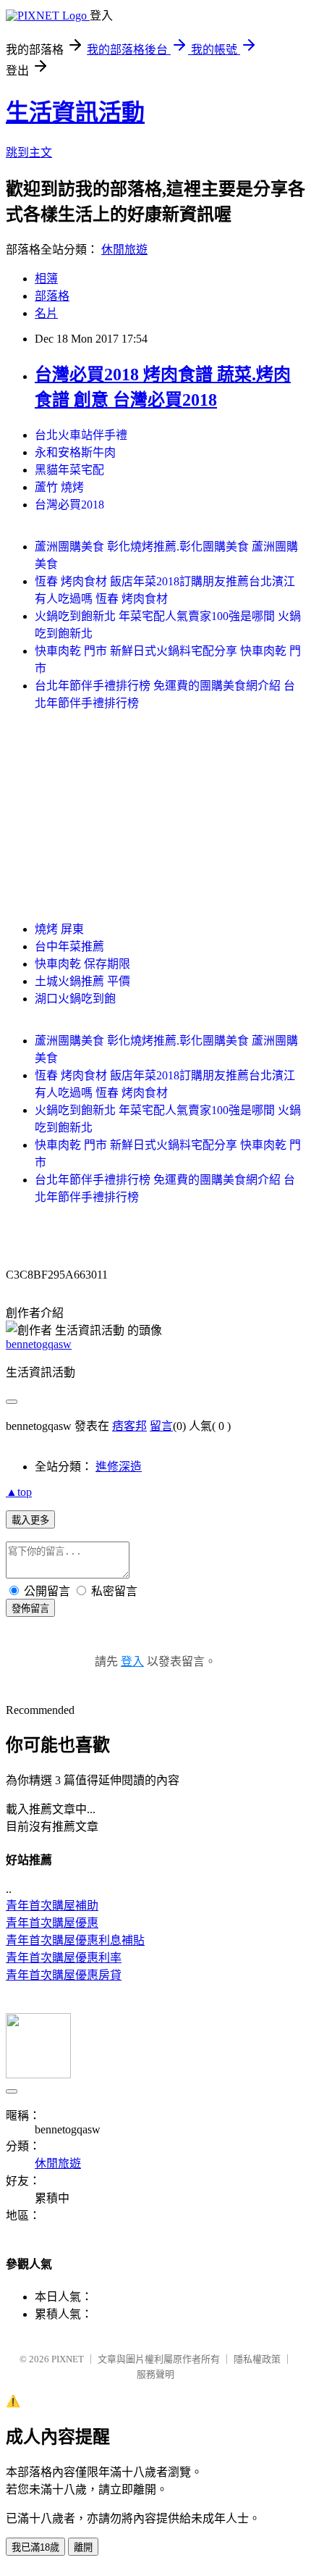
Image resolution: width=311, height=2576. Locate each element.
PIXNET (68, 2359)
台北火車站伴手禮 (81, 435)
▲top (19, 1492)
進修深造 (119, 1467)
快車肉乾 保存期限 (82, 964)
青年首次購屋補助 (52, 1906)
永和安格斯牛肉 (75, 452)
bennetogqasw (39, 1344)
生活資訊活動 (75, 112)
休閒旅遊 (124, 250)
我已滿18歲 (35, 2547)
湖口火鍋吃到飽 (75, 999)
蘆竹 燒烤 (59, 487)
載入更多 (30, 1520)
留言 (161, 1426)
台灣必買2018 (69, 505)
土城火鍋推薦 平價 (82, 981)
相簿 (46, 279)
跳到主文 (29, 152)
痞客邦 (129, 1426)
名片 (46, 313)
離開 (83, 2547)
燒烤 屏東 (59, 929)
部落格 (52, 296)
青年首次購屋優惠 (52, 1923)
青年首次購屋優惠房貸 (64, 1975)
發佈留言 (30, 1609)
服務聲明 (155, 2374)
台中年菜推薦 (69, 946)
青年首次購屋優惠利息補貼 (75, 1940)
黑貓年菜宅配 (69, 470)
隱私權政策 (257, 2359)
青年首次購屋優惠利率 (64, 1958)
